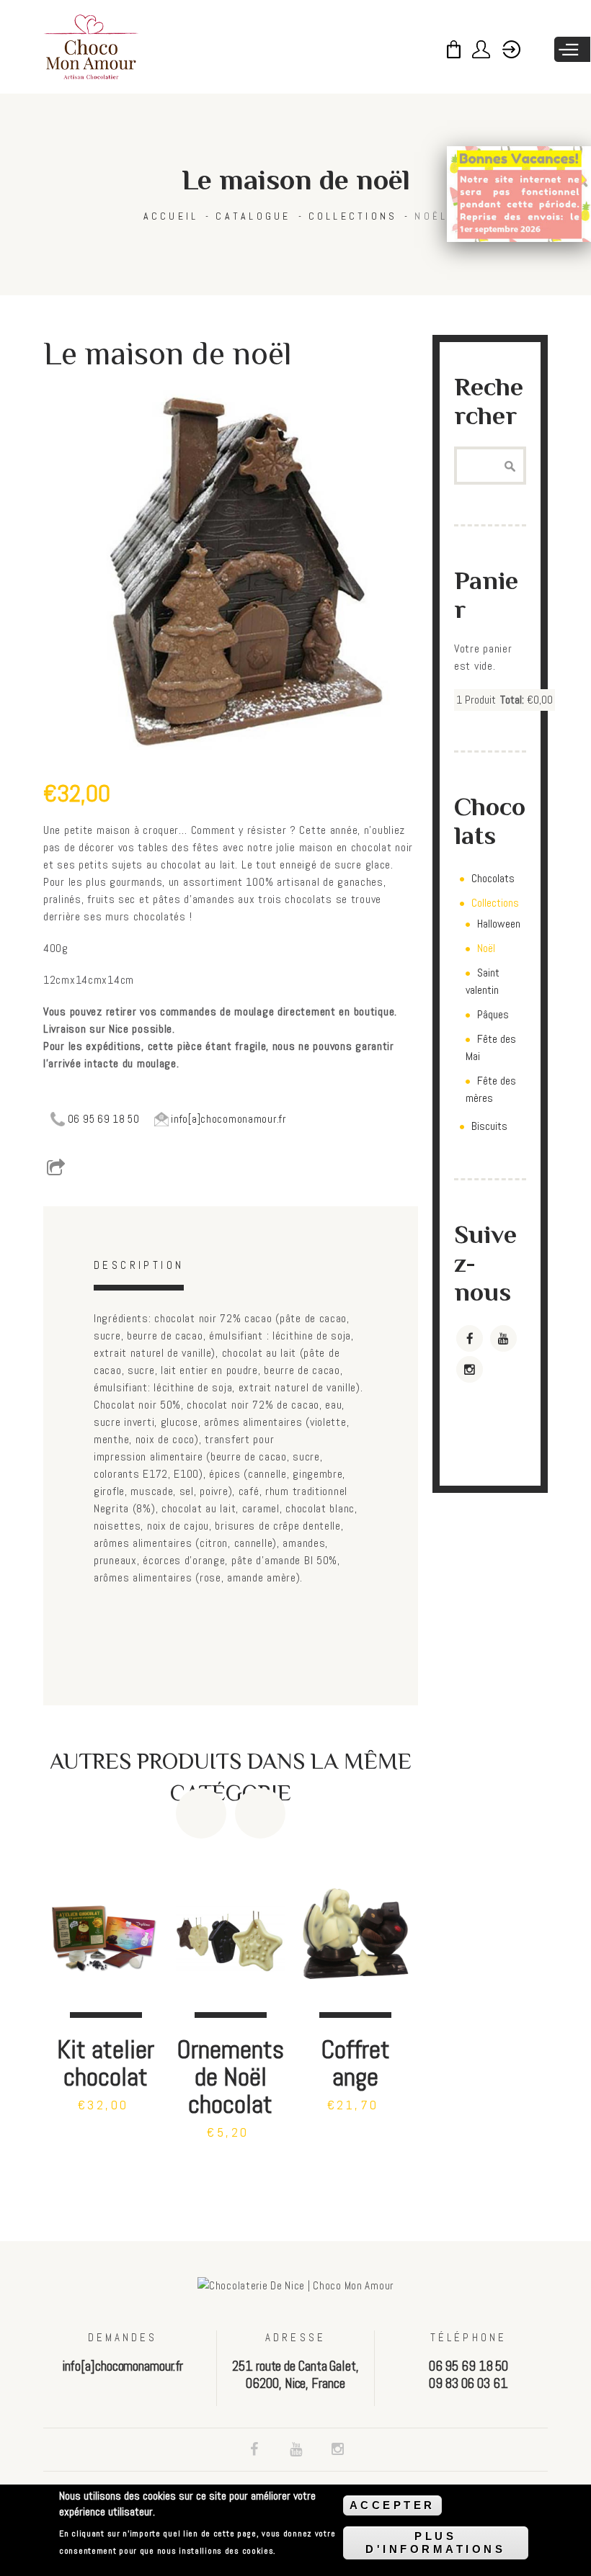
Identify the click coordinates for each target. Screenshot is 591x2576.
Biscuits (489, 1126)
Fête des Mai (491, 1047)
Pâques (493, 1014)
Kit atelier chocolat (106, 2063)
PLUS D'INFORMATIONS (435, 2543)
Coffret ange (355, 2063)
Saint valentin (483, 981)
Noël (431, 216)
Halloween (499, 924)
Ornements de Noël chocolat (230, 2077)
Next (260, 1813)
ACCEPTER (392, 2505)
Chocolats (493, 878)
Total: (512, 700)
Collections (353, 216)
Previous (201, 1813)
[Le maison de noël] (231, 574)
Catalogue (253, 216)
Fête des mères (491, 1089)
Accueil (171, 216)
